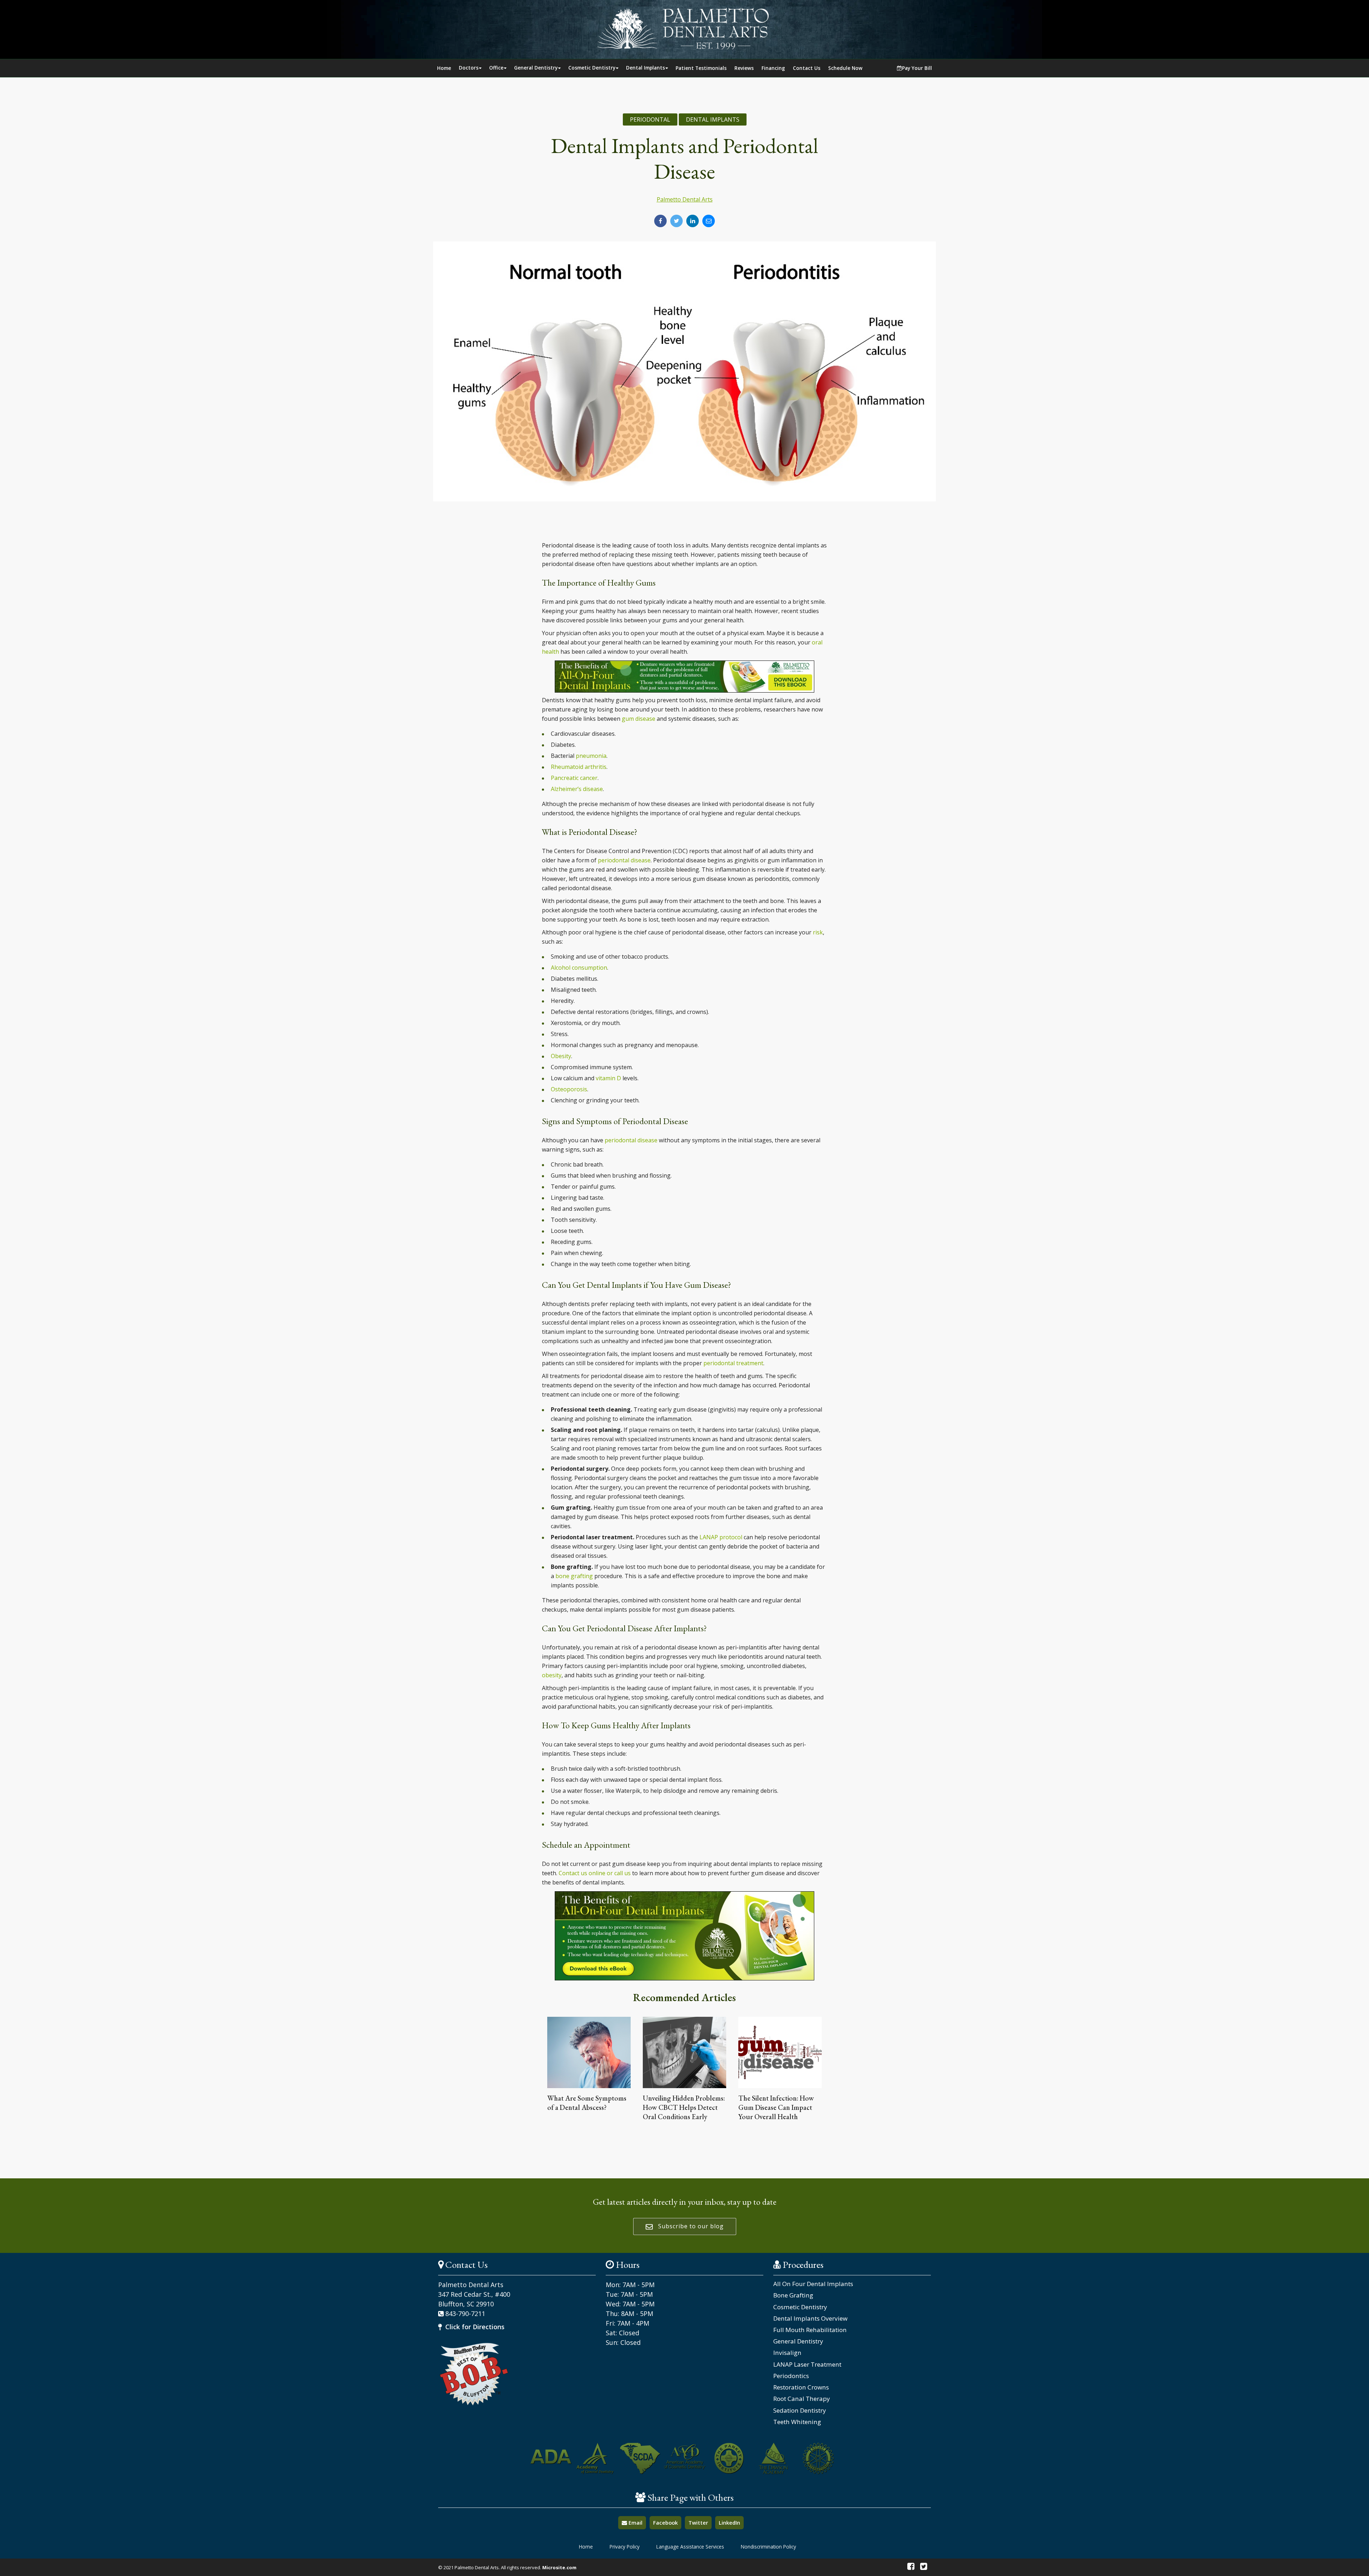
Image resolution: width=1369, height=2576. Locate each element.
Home (444, 68)
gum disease (639, 719)
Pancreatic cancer (574, 778)
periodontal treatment (733, 1363)
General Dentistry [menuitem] (798, 2341)
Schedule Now (845, 68)
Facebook (665, 2523)
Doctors (469, 68)
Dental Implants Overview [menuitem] (810, 2319)
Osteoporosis (569, 1089)
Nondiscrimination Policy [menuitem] (768, 2547)
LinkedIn (729, 2523)
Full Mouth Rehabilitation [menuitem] (810, 2330)
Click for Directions (474, 2327)
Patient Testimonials (701, 68)
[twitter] (676, 221)
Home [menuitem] (586, 2547)
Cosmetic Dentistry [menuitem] (800, 2307)
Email (635, 2523)
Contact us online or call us (595, 1873)
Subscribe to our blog (690, 2226)
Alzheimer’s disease (577, 789)
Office (496, 68)
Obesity (561, 1056)
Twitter (698, 2523)
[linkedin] (693, 221)
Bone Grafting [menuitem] (793, 2295)
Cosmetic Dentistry (592, 68)
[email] (709, 221)
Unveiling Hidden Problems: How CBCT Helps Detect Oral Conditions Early (684, 2107)
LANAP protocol (721, 1537)
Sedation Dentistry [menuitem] (800, 2411)
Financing (773, 68)
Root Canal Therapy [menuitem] (802, 2399)
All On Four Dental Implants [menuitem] (813, 2284)
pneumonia (591, 756)
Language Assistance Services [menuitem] (690, 2547)
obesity (552, 1675)
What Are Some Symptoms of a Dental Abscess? (587, 2103)
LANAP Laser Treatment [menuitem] (807, 2365)
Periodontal (650, 119)
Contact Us (807, 68)
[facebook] (660, 221)
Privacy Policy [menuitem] (625, 2547)
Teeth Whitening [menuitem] (797, 2422)
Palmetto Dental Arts (685, 199)
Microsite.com (559, 2567)
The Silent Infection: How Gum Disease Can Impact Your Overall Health (776, 2107)
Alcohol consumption (579, 968)
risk (818, 932)
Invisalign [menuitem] (787, 2353)
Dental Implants (645, 68)
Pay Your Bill (917, 68)
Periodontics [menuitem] (791, 2376)
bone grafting (574, 1576)
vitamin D (608, 1078)
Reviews (744, 68)
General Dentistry (536, 68)
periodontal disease (624, 860)
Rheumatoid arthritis (579, 767)
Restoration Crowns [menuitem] (801, 2387)
